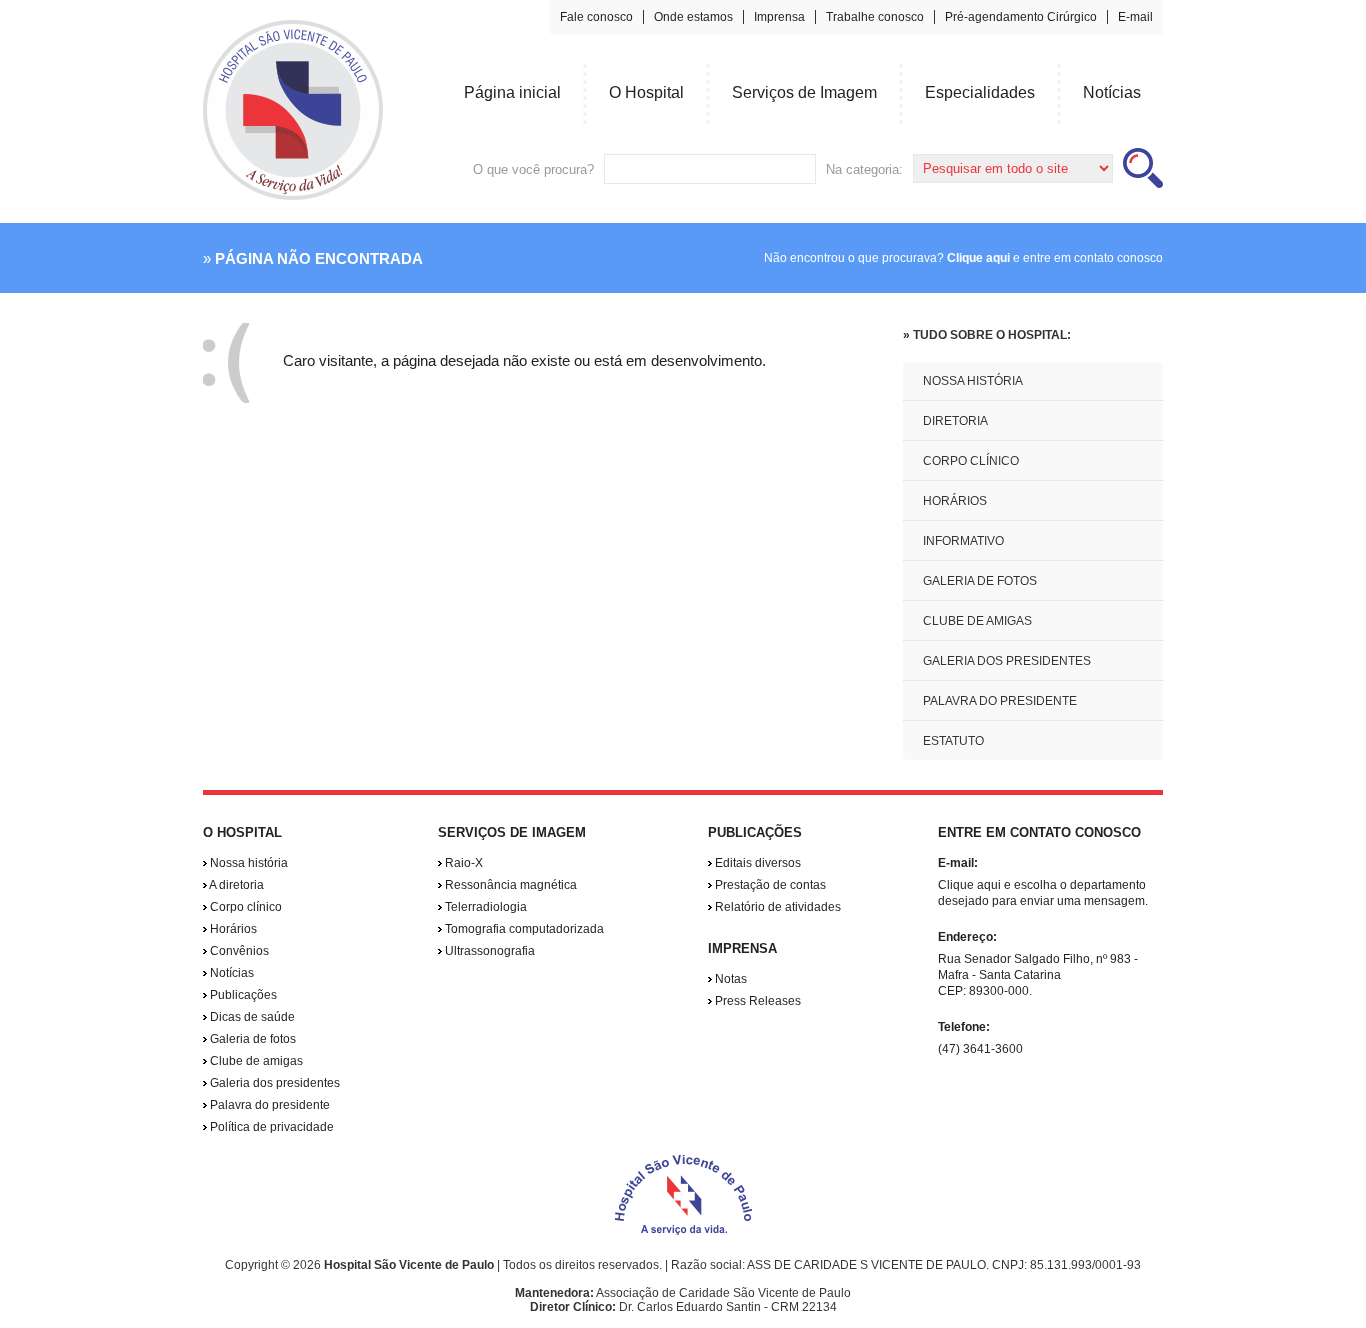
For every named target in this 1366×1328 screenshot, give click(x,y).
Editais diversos (756, 863)
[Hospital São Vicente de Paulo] (293, 196)
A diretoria (235, 885)
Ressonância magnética (509, 885)
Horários (232, 929)
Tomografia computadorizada (523, 929)
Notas (729, 979)
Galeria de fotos (251, 1039)
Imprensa (779, 17)
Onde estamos (693, 17)
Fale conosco (596, 17)
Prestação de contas (769, 885)
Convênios (238, 951)
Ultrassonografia (488, 951)
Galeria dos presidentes (273, 1083)
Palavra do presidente (268, 1105)
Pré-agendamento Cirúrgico (1021, 17)
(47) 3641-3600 (980, 1049)
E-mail (1135, 17)
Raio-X (462, 863)
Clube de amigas (255, 1061)
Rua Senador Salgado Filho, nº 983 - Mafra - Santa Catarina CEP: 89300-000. (1038, 975)
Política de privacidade (270, 1127)
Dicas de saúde (251, 1017)
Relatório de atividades (776, 907)
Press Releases (756, 1001)
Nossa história (247, 863)
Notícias (230, 973)
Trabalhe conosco (875, 17)
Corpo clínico (244, 907)
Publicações (242, 995)
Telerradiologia (484, 907)
